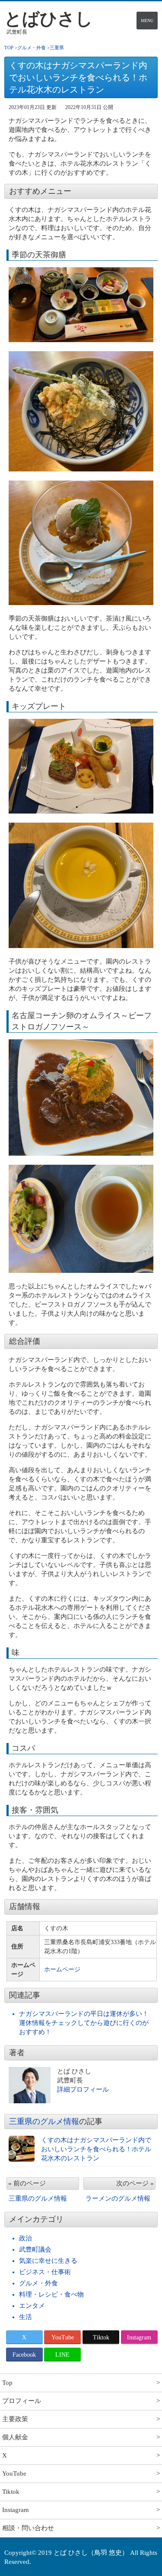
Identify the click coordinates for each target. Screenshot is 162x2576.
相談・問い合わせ (28, 2528)
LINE (62, 2355)
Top (7, 2383)
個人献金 (15, 2437)
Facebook (24, 2355)
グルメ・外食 (38, 2283)
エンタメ (32, 2306)
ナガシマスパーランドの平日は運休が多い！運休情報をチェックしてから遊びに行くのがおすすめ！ (84, 2023)
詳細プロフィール (83, 2089)
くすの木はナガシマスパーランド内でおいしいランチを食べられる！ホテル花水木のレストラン (96, 2149)
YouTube (63, 2337)
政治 (25, 2238)
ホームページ (62, 1969)
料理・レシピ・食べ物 (51, 2294)
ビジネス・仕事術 (45, 2272)
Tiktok (101, 2337)
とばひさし (49, 19)
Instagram (139, 2337)
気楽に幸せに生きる (48, 2261)
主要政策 (15, 2419)
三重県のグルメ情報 (44, 2121)
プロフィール (22, 2401)
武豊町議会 (35, 2249)
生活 (25, 2317)
